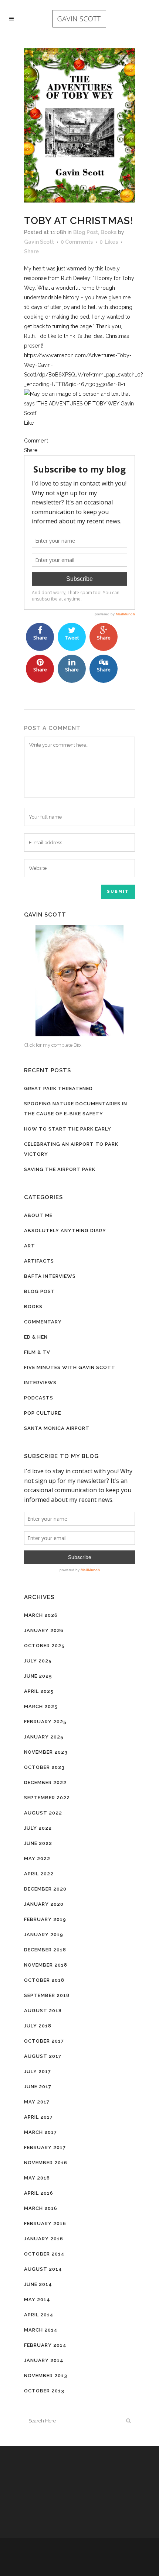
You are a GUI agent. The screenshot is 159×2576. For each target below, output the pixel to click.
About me (38, 1215)
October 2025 (44, 1646)
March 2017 (40, 2132)
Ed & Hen (36, 1337)
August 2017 (43, 2056)
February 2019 (45, 1919)
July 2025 (38, 1661)
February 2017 (45, 2147)
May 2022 (37, 1858)
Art (30, 1246)
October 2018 (44, 1980)
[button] (79, 423)
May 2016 (37, 2178)
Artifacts (39, 1261)
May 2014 (37, 2299)
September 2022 (47, 1798)
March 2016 (41, 2208)
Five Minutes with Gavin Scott (70, 1367)
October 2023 (44, 1767)
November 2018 (46, 1965)
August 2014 (43, 2269)
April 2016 (39, 2193)
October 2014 (44, 2254)
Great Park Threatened (58, 1088)
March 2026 (41, 1615)
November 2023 (46, 1752)
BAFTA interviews (50, 1276)
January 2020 (44, 1904)
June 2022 (38, 1843)
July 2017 (38, 2071)
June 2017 (38, 2087)
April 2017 (38, 2117)
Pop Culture (43, 1413)
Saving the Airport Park (60, 1169)
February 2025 (45, 1722)
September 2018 (47, 1995)
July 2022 (38, 1828)
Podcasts (39, 1398)
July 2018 (38, 2026)
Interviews (40, 1383)
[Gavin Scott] (79, 981)
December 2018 (45, 1950)
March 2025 (41, 1706)
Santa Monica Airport (57, 1428)
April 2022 (39, 1874)
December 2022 (45, 1782)
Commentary (43, 1322)
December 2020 (45, 1889)
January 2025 (44, 1737)
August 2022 (43, 1813)
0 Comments (77, 242)
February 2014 (45, 2345)
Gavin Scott (39, 242)
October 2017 (44, 2041)
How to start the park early (68, 1129)
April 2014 (39, 2315)
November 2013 (46, 2376)
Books (109, 232)
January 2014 (44, 2360)
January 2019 (44, 1935)
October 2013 (44, 2391)
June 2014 (38, 2284)
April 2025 (39, 1691)
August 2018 (43, 2011)
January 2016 (44, 2239)
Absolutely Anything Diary (65, 1231)
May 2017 (37, 2102)
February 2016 (45, 2223)
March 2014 (41, 2330)
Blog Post (86, 232)
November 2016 (46, 2163)
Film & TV (37, 1352)
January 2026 (44, 1630)
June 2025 (38, 1676)
